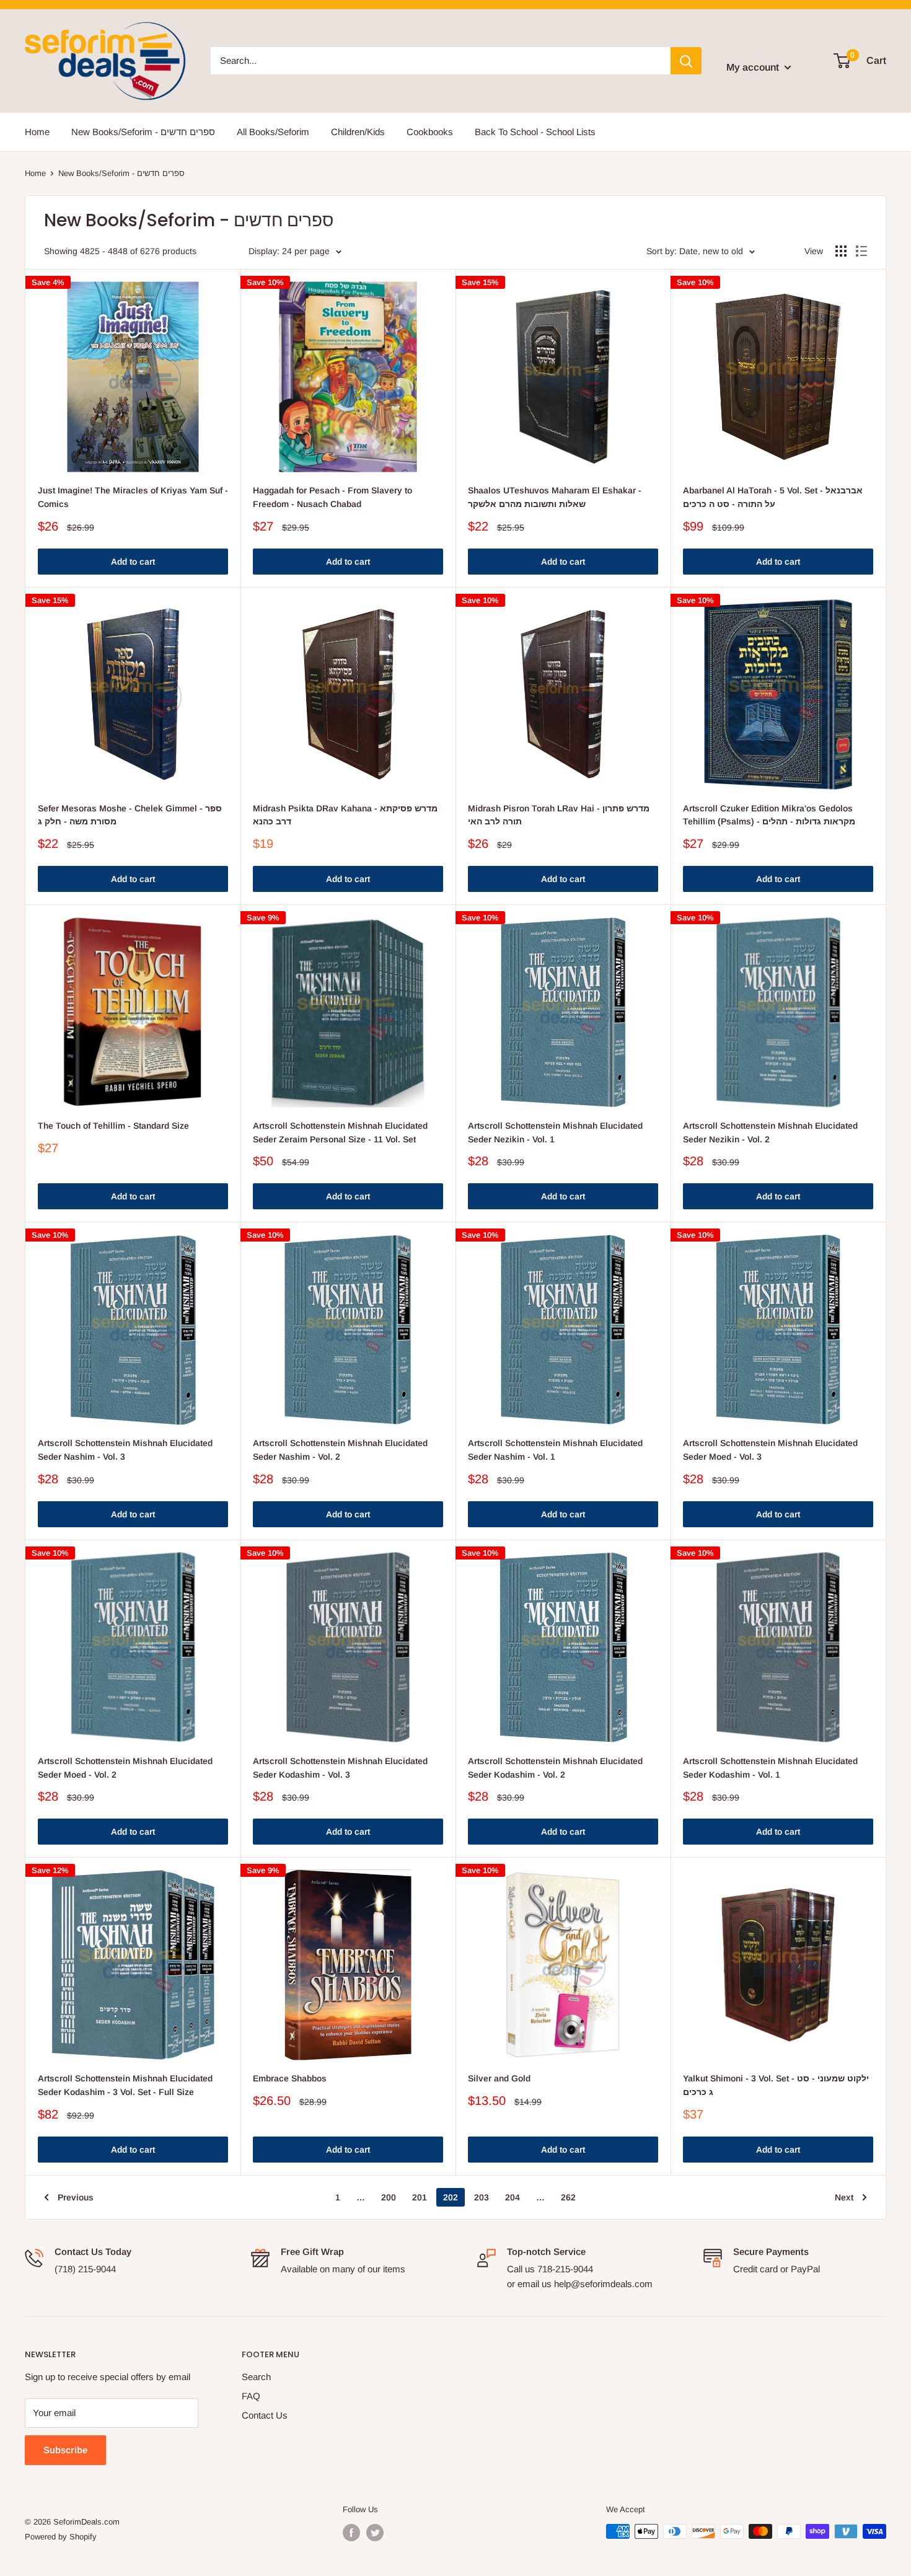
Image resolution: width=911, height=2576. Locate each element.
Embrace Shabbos (290, 2078)
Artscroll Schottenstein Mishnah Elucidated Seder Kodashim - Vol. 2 (555, 1768)
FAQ (251, 2396)
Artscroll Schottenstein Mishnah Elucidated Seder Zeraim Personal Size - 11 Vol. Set (340, 1132)
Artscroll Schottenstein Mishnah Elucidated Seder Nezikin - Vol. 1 (555, 1132)
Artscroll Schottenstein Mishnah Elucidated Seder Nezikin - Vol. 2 (770, 1132)
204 (513, 2197)
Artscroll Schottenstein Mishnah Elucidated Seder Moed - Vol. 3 (770, 1450)
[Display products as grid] (841, 251)
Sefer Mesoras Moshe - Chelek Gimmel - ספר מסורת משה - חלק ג (130, 815)
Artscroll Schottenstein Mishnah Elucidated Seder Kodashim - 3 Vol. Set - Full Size (125, 2085)
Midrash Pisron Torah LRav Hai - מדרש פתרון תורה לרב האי (559, 815)
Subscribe (65, 2450)
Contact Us (265, 2415)
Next (844, 2197)
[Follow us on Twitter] (375, 2533)
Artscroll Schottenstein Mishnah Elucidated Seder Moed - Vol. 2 (125, 1768)
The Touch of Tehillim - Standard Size (113, 1126)
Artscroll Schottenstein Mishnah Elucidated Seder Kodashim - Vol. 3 (340, 1768)
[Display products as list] (861, 251)
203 (482, 2197)
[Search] (686, 61)
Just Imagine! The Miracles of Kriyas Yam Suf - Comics (133, 497)
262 (568, 2197)
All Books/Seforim (273, 132)
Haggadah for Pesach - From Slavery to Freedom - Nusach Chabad (332, 497)
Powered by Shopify (61, 2537)
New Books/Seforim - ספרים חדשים (143, 132)
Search (256, 2377)
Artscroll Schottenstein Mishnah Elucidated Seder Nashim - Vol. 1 (555, 1450)
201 (420, 2197)
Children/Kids (358, 132)
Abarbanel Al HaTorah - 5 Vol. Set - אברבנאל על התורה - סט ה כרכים (773, 497)
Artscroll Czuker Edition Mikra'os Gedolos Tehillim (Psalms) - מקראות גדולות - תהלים (769, 815)
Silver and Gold (499, 2078)
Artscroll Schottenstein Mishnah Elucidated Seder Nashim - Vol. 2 (340, 1450)
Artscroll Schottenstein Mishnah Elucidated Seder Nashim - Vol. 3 (125, 1450)
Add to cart (133, 562)
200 (389, 2197)
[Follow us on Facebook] (351, 2533)
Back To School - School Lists (535, 132)
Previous (76, 2197)
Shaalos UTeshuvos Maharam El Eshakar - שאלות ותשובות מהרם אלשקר (555, 497)
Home (37, 132)
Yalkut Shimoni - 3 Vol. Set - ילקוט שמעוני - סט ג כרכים (776, 2085)
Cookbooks (430, 132)
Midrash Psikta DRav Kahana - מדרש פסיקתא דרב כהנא (345, 815)
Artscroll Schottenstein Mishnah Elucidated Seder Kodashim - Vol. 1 (770, 1768)
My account (754, 67)
